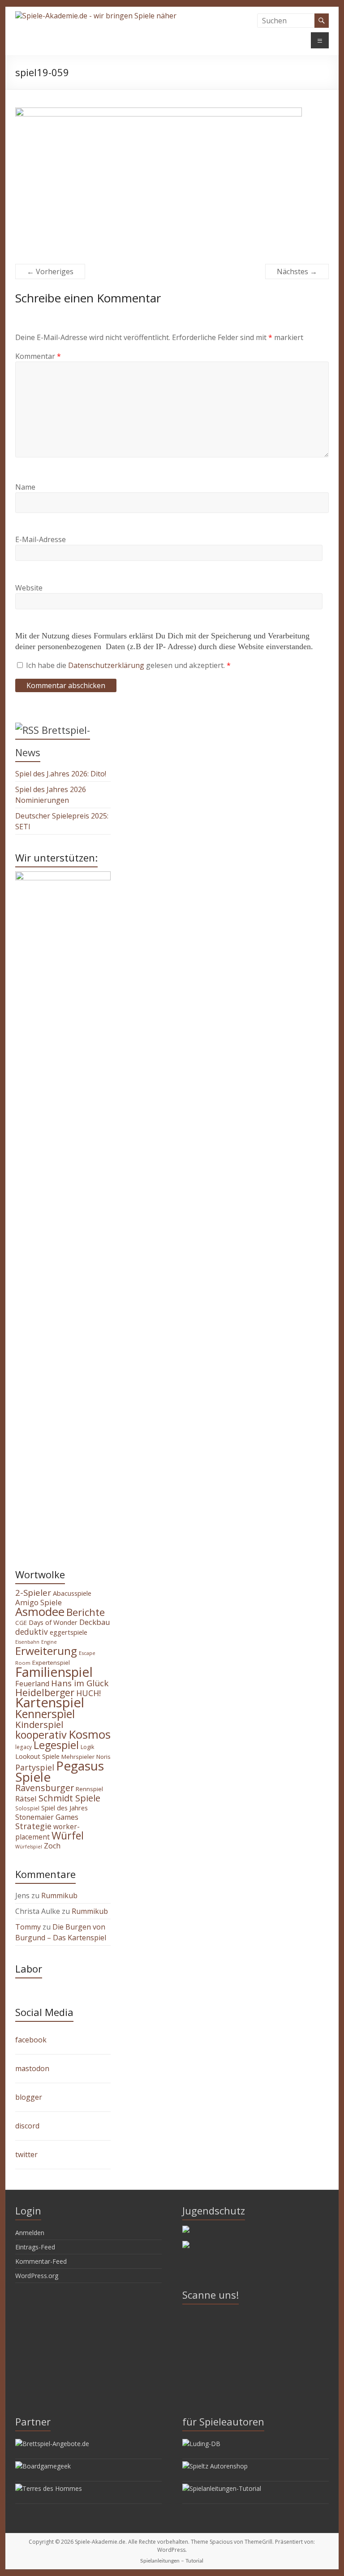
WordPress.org (37, 2276)
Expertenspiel (51, 1663)
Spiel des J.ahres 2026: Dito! (61, 774)
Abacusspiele (72, 1593)
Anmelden (30, 2233)
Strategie (33, 1826)
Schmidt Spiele (69, 1798)
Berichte (86, 1612)
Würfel (68, 1835)
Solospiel (27, 1808)
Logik (87, 1747)
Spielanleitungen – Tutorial (172, 2561)
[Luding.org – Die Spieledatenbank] (201, 2444)
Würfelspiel (29, 1847)
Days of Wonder (53, 1622)
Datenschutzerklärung (107, 665)
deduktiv (32, 1632)
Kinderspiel (39, 1724)
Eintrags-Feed (35, 2247)
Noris (103, 1757)
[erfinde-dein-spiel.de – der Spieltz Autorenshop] (215, 2466)
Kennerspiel (45, 1714)
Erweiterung (46, 1651)
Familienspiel (54, 1672)
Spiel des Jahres (64, 1808)
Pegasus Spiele (60, 1771)
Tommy (28, 1927)
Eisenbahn (27, 1642)
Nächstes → (297, 271)
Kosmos (90, 1734)
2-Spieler (33, 1593)
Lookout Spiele (37, 1756)
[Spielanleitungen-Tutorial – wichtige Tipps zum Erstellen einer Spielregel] (222, 2488)
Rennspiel (89, 1789)
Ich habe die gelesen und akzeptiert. (128, 665)
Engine (49, 1642)
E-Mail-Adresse (41, 539)
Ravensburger (45, 1788)
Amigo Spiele (39, 1602)
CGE (21, 1623)
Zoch (52, 1846)
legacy (24, 1747)
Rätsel (26, 1798)
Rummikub (59, 1895)
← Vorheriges (50, 271)
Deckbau (95, 1622)
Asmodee (40, 1611)
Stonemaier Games (47, 1817)
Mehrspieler (78, 1757)
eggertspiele (69, 1632)
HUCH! (88, 1693)
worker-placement (47, 1832)
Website (29, 588)
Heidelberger (45, 1692)
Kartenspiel (50, 1702)
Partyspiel (35, 1767)
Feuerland (32, 1684)
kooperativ (41, 1735)
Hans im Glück (80, 1683)
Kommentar (38, 356)
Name (25, 487)
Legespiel (56, 1745)
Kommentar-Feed (41, 2261)
